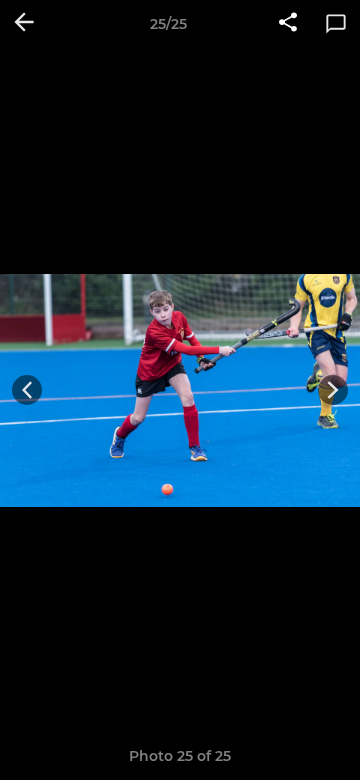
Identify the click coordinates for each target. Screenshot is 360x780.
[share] (288, 24)
